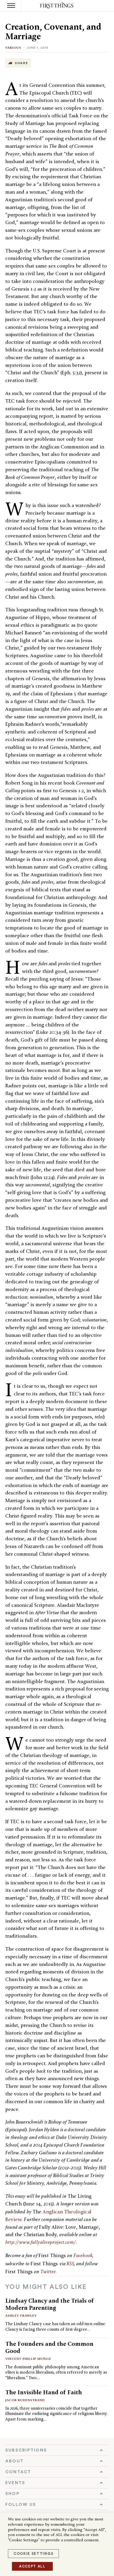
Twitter (48, 2272)
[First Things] (57, 6)
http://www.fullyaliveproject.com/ (41, 2242)
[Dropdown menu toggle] (57, 2450)
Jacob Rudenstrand (25, 2400)
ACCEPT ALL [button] (32, 2566)
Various (13, 48)
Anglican (53, 2212)
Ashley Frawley (21, 2315)
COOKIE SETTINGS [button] (33, 2554)
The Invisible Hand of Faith (44, 2392)
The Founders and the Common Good (49, 2347)
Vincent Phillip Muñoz (28, 2359)
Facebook (83, 2255)
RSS (70, 2264)
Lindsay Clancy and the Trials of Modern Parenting (50, 2304)
